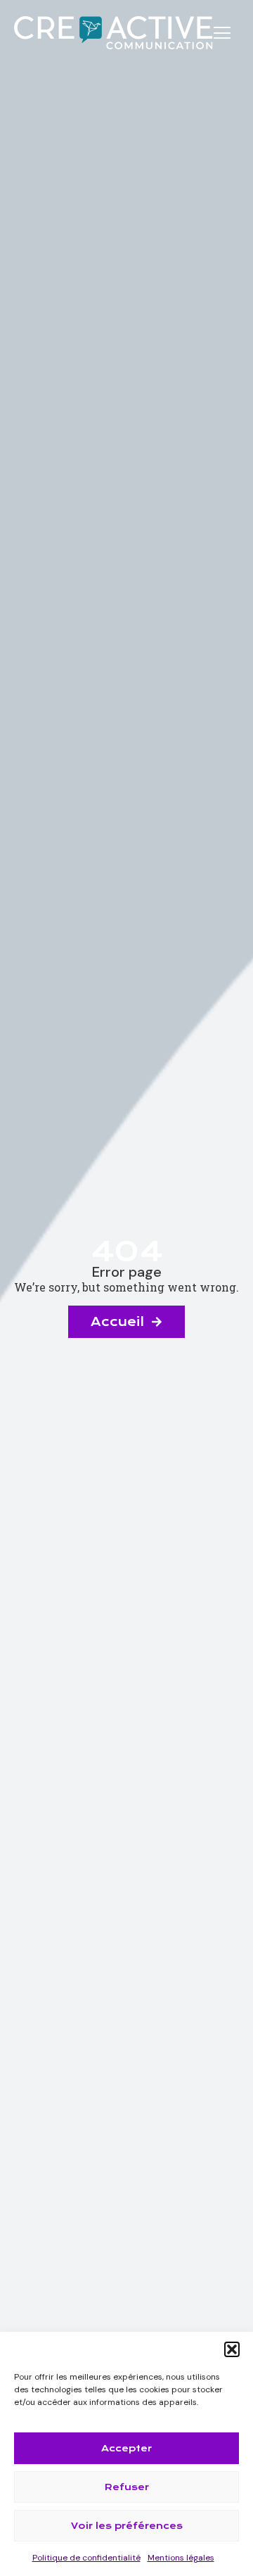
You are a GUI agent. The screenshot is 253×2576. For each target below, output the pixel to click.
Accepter (126, 2448)
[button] (232, 2349)
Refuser (127, 2487)
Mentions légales (181, 2558)
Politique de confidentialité (86, 2558)
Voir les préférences (127, 2526)
